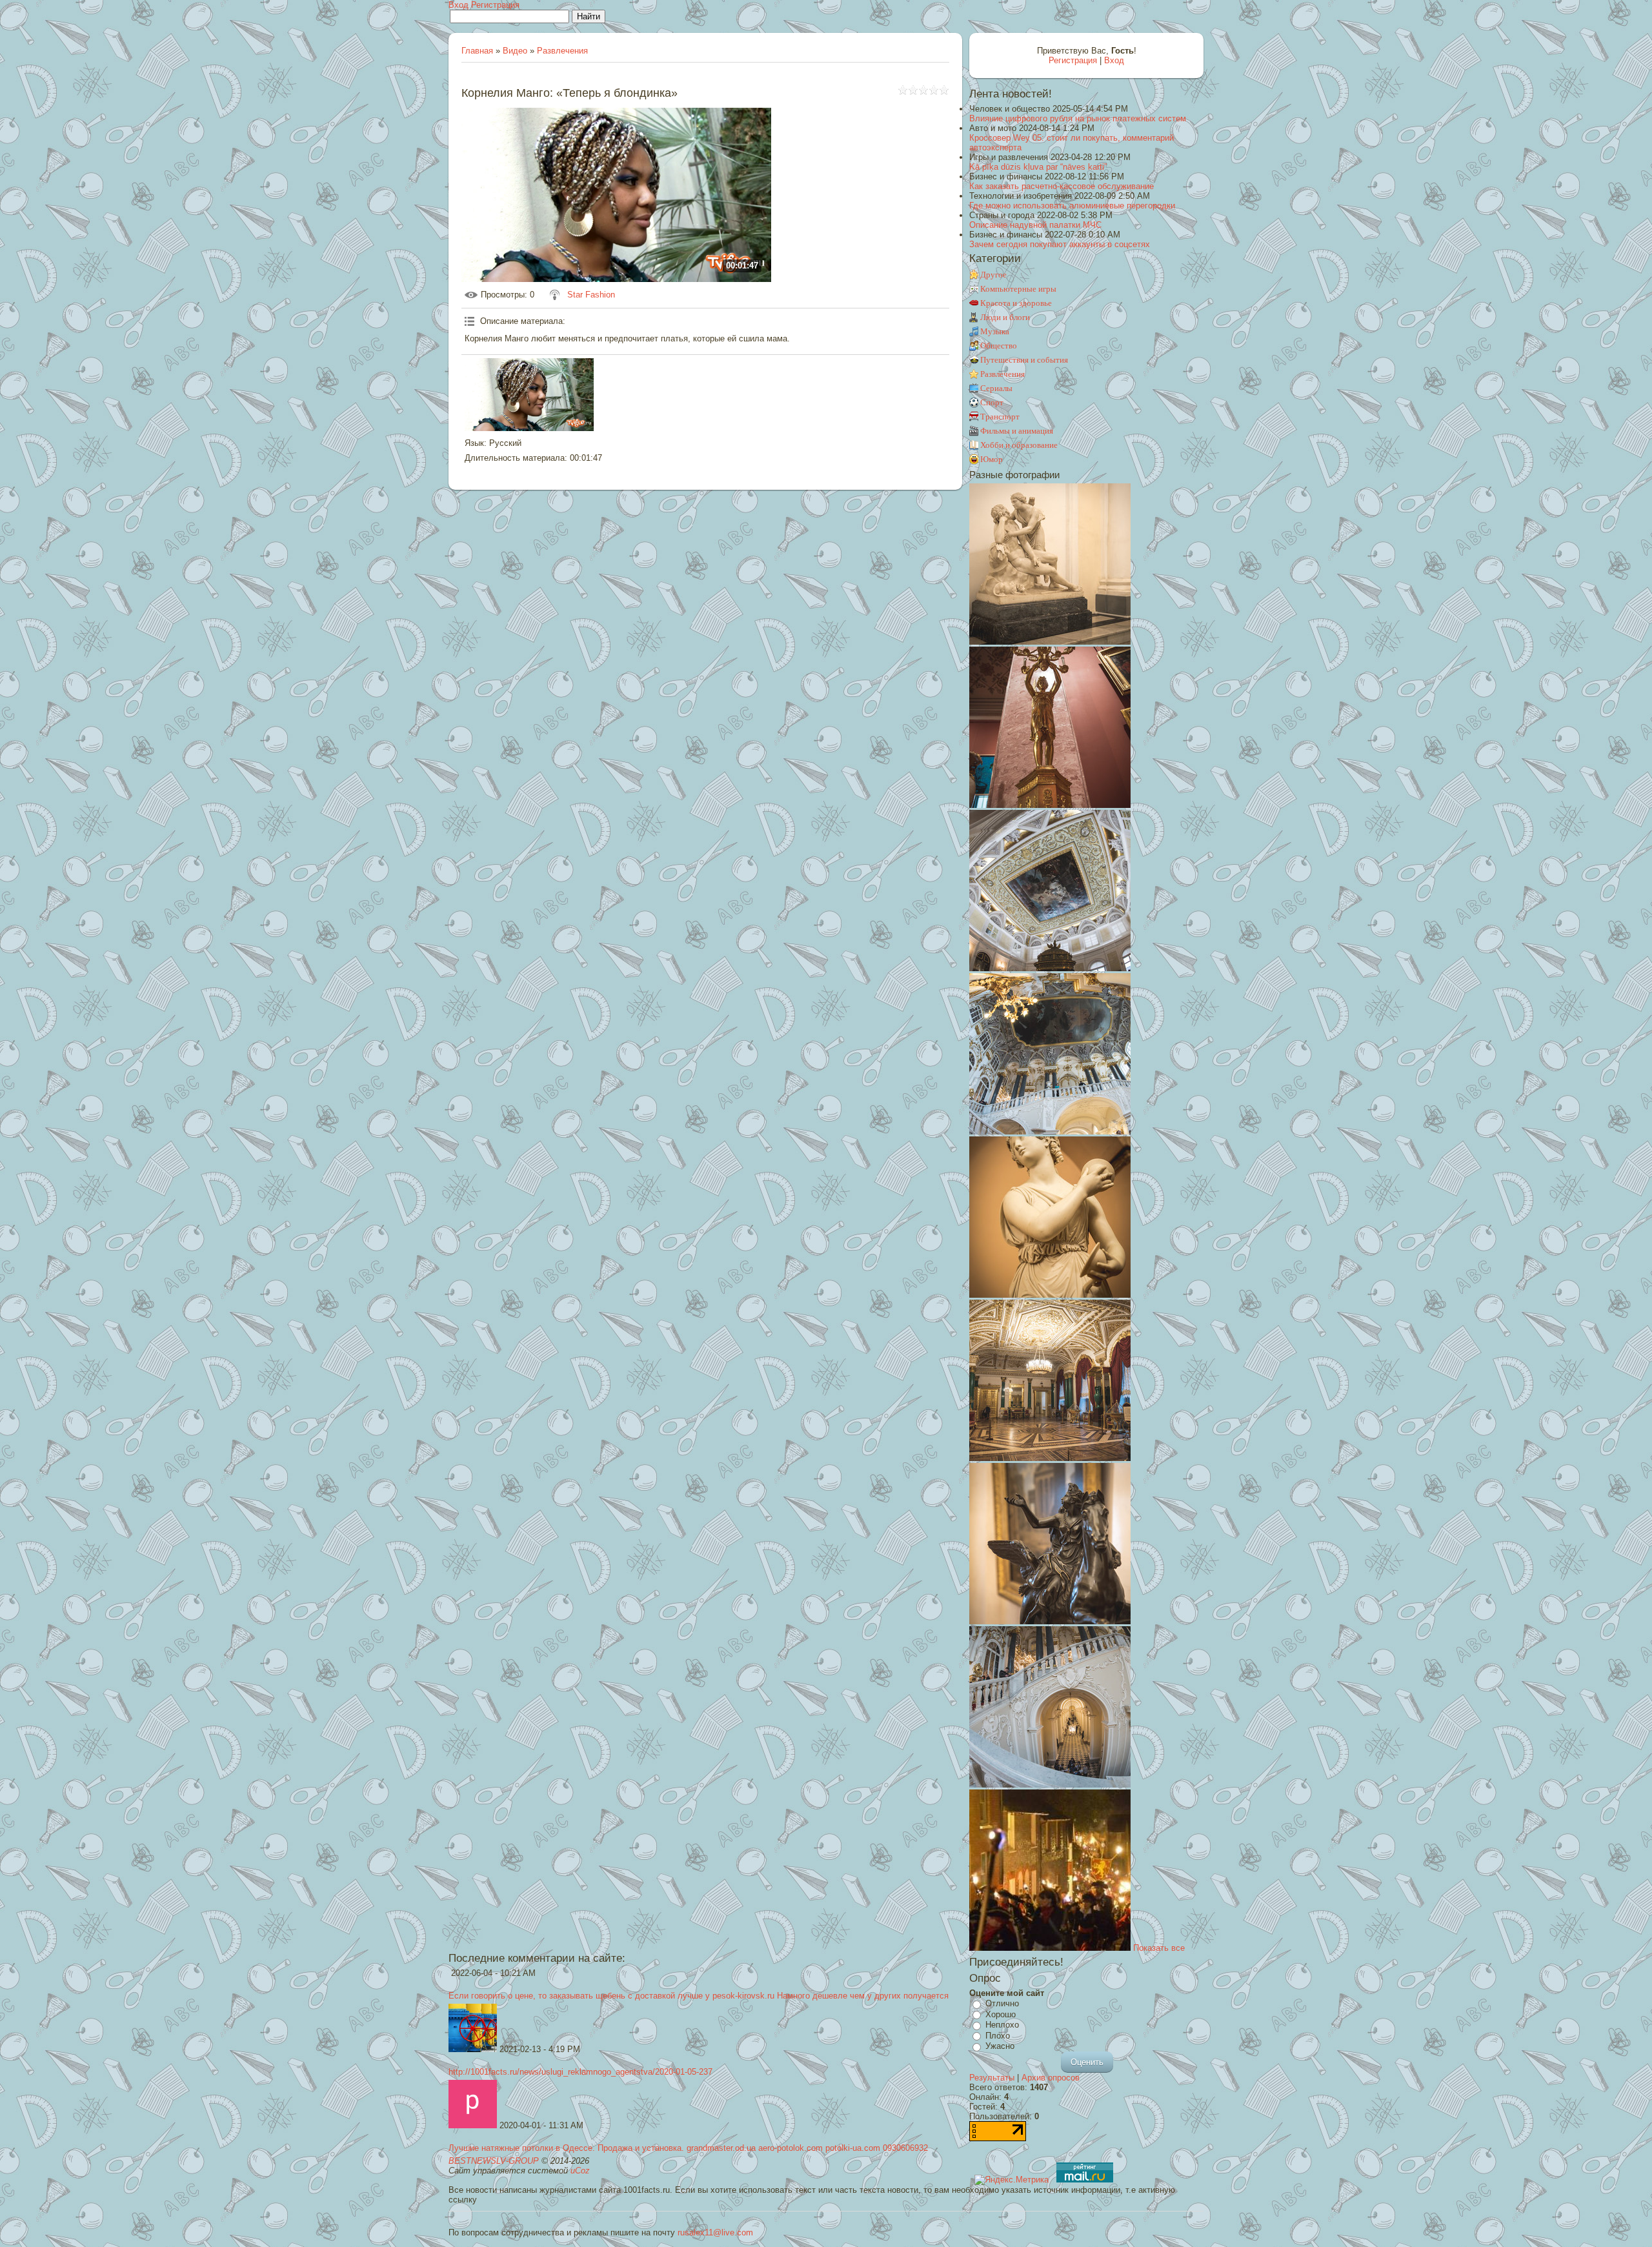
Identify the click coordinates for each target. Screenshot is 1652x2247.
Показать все (1159, 1948)
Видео (515, 51)
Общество (999, 346)
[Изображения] (529, 395)
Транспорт (1000, 417)
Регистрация (495, 5)
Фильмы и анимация (1017, 431)
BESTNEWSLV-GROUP (494, 2161)
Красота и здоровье (1016, 303)
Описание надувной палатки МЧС (1035, 225)
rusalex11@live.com (715, 2232)
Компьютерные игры (1018, 289)
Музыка (995, 331)
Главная (477, 51)
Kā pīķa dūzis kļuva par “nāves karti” (1038, 167)
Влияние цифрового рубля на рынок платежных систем (1078, 118)
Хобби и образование (1019, 445)
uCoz (580, 2171)
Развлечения (562, 51)
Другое (993, 275)
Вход (458, 5)
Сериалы (996, 388)
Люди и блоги (1005, 317)
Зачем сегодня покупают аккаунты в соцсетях (1060, 244)
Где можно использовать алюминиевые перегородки (1072, 206)
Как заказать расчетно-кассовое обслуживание (1062, 186)
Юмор (992, 459)
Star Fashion (591, 295)
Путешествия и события (1024, 360)
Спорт (992, 402)
